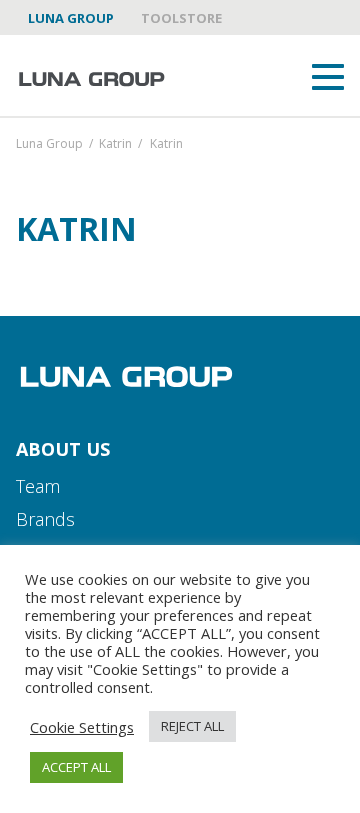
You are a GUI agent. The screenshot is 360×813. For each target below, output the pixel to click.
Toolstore (181, 18)
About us (63, 449)
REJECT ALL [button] (192, 726)
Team (38, 486)
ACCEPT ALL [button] (76, 767)
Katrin (115, 145)
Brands (45, 519)
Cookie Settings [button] (82, 727)
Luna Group (71, 18)
